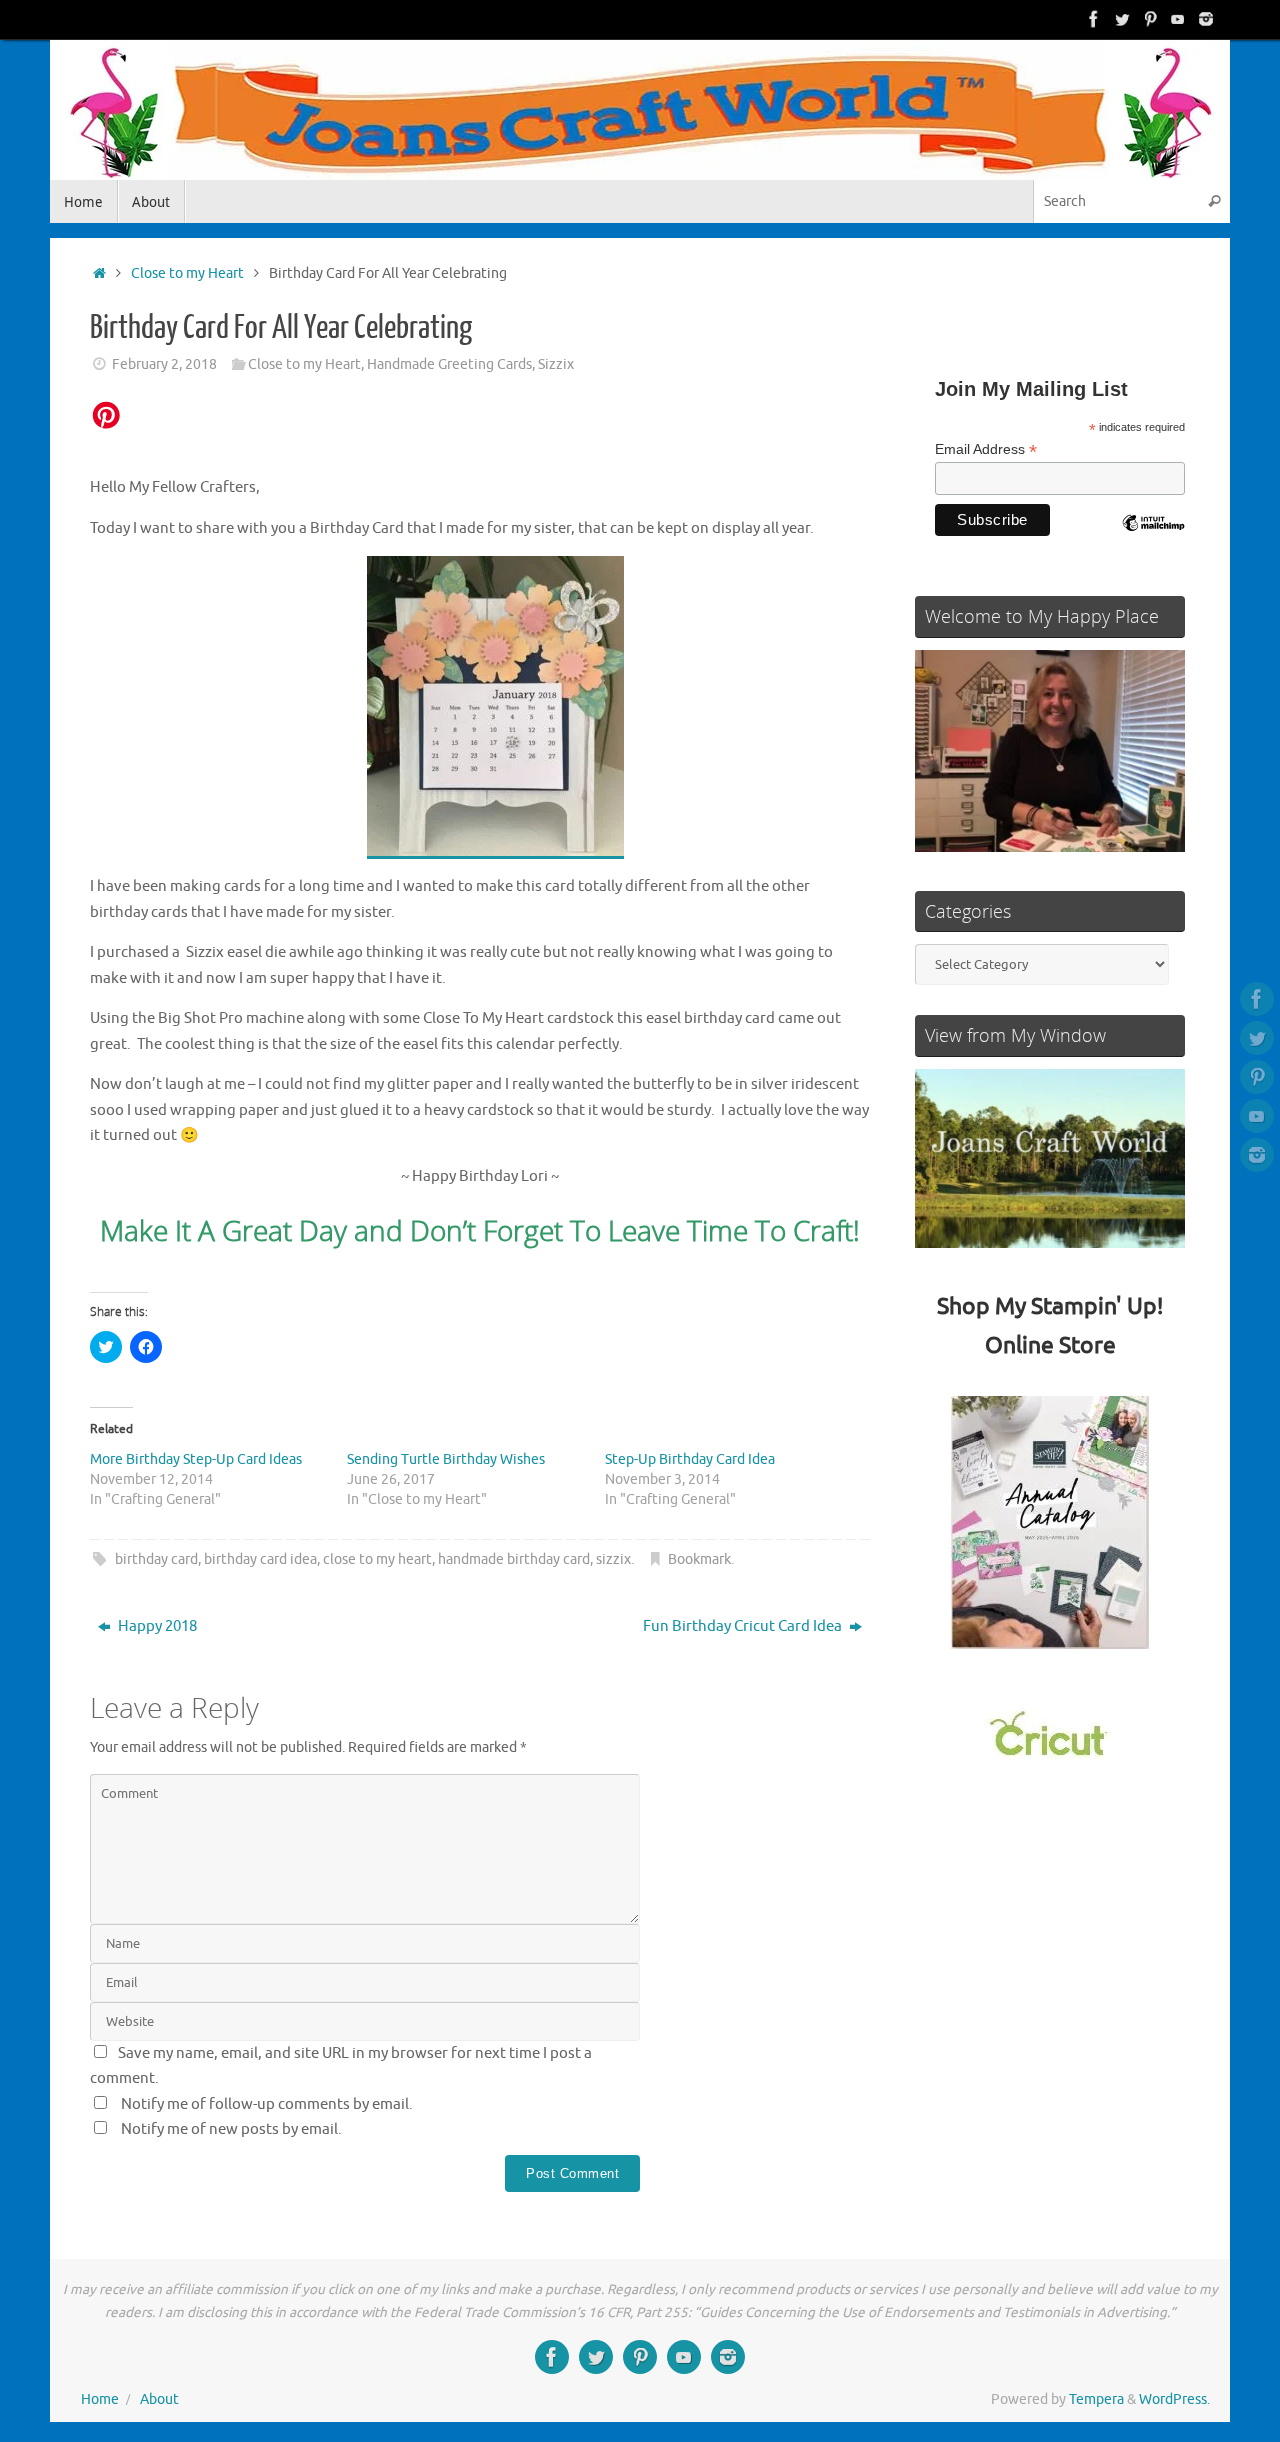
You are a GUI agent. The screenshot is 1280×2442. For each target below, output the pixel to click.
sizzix (613, 1559)
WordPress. (1174, 2399)
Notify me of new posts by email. (231, 2129)
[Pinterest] (1150, 19)
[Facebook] (1094, 19)
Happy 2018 (156, 1626)
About (159, 2399)
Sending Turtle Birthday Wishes (446, 1459)
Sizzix (556, 364)
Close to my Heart (187, 273)
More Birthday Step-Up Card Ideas (196, 1459)
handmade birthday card (514, 1559)
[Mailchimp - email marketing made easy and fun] (1153, 538)
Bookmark (699, 1559)
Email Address (986, 449)
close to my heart (377, 1559)
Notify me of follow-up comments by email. (267, 2104)
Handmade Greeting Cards (449, 364)
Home (100, 2399)
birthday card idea (260, 1559)
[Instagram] (1206, 19)
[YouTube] (1178, 19)
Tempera (1096, 2399)
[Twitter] (1122, 19)
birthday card (156, 1559)
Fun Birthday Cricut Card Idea (744, 1626)
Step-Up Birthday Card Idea (690, 1459)
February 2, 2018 (164, 364)
